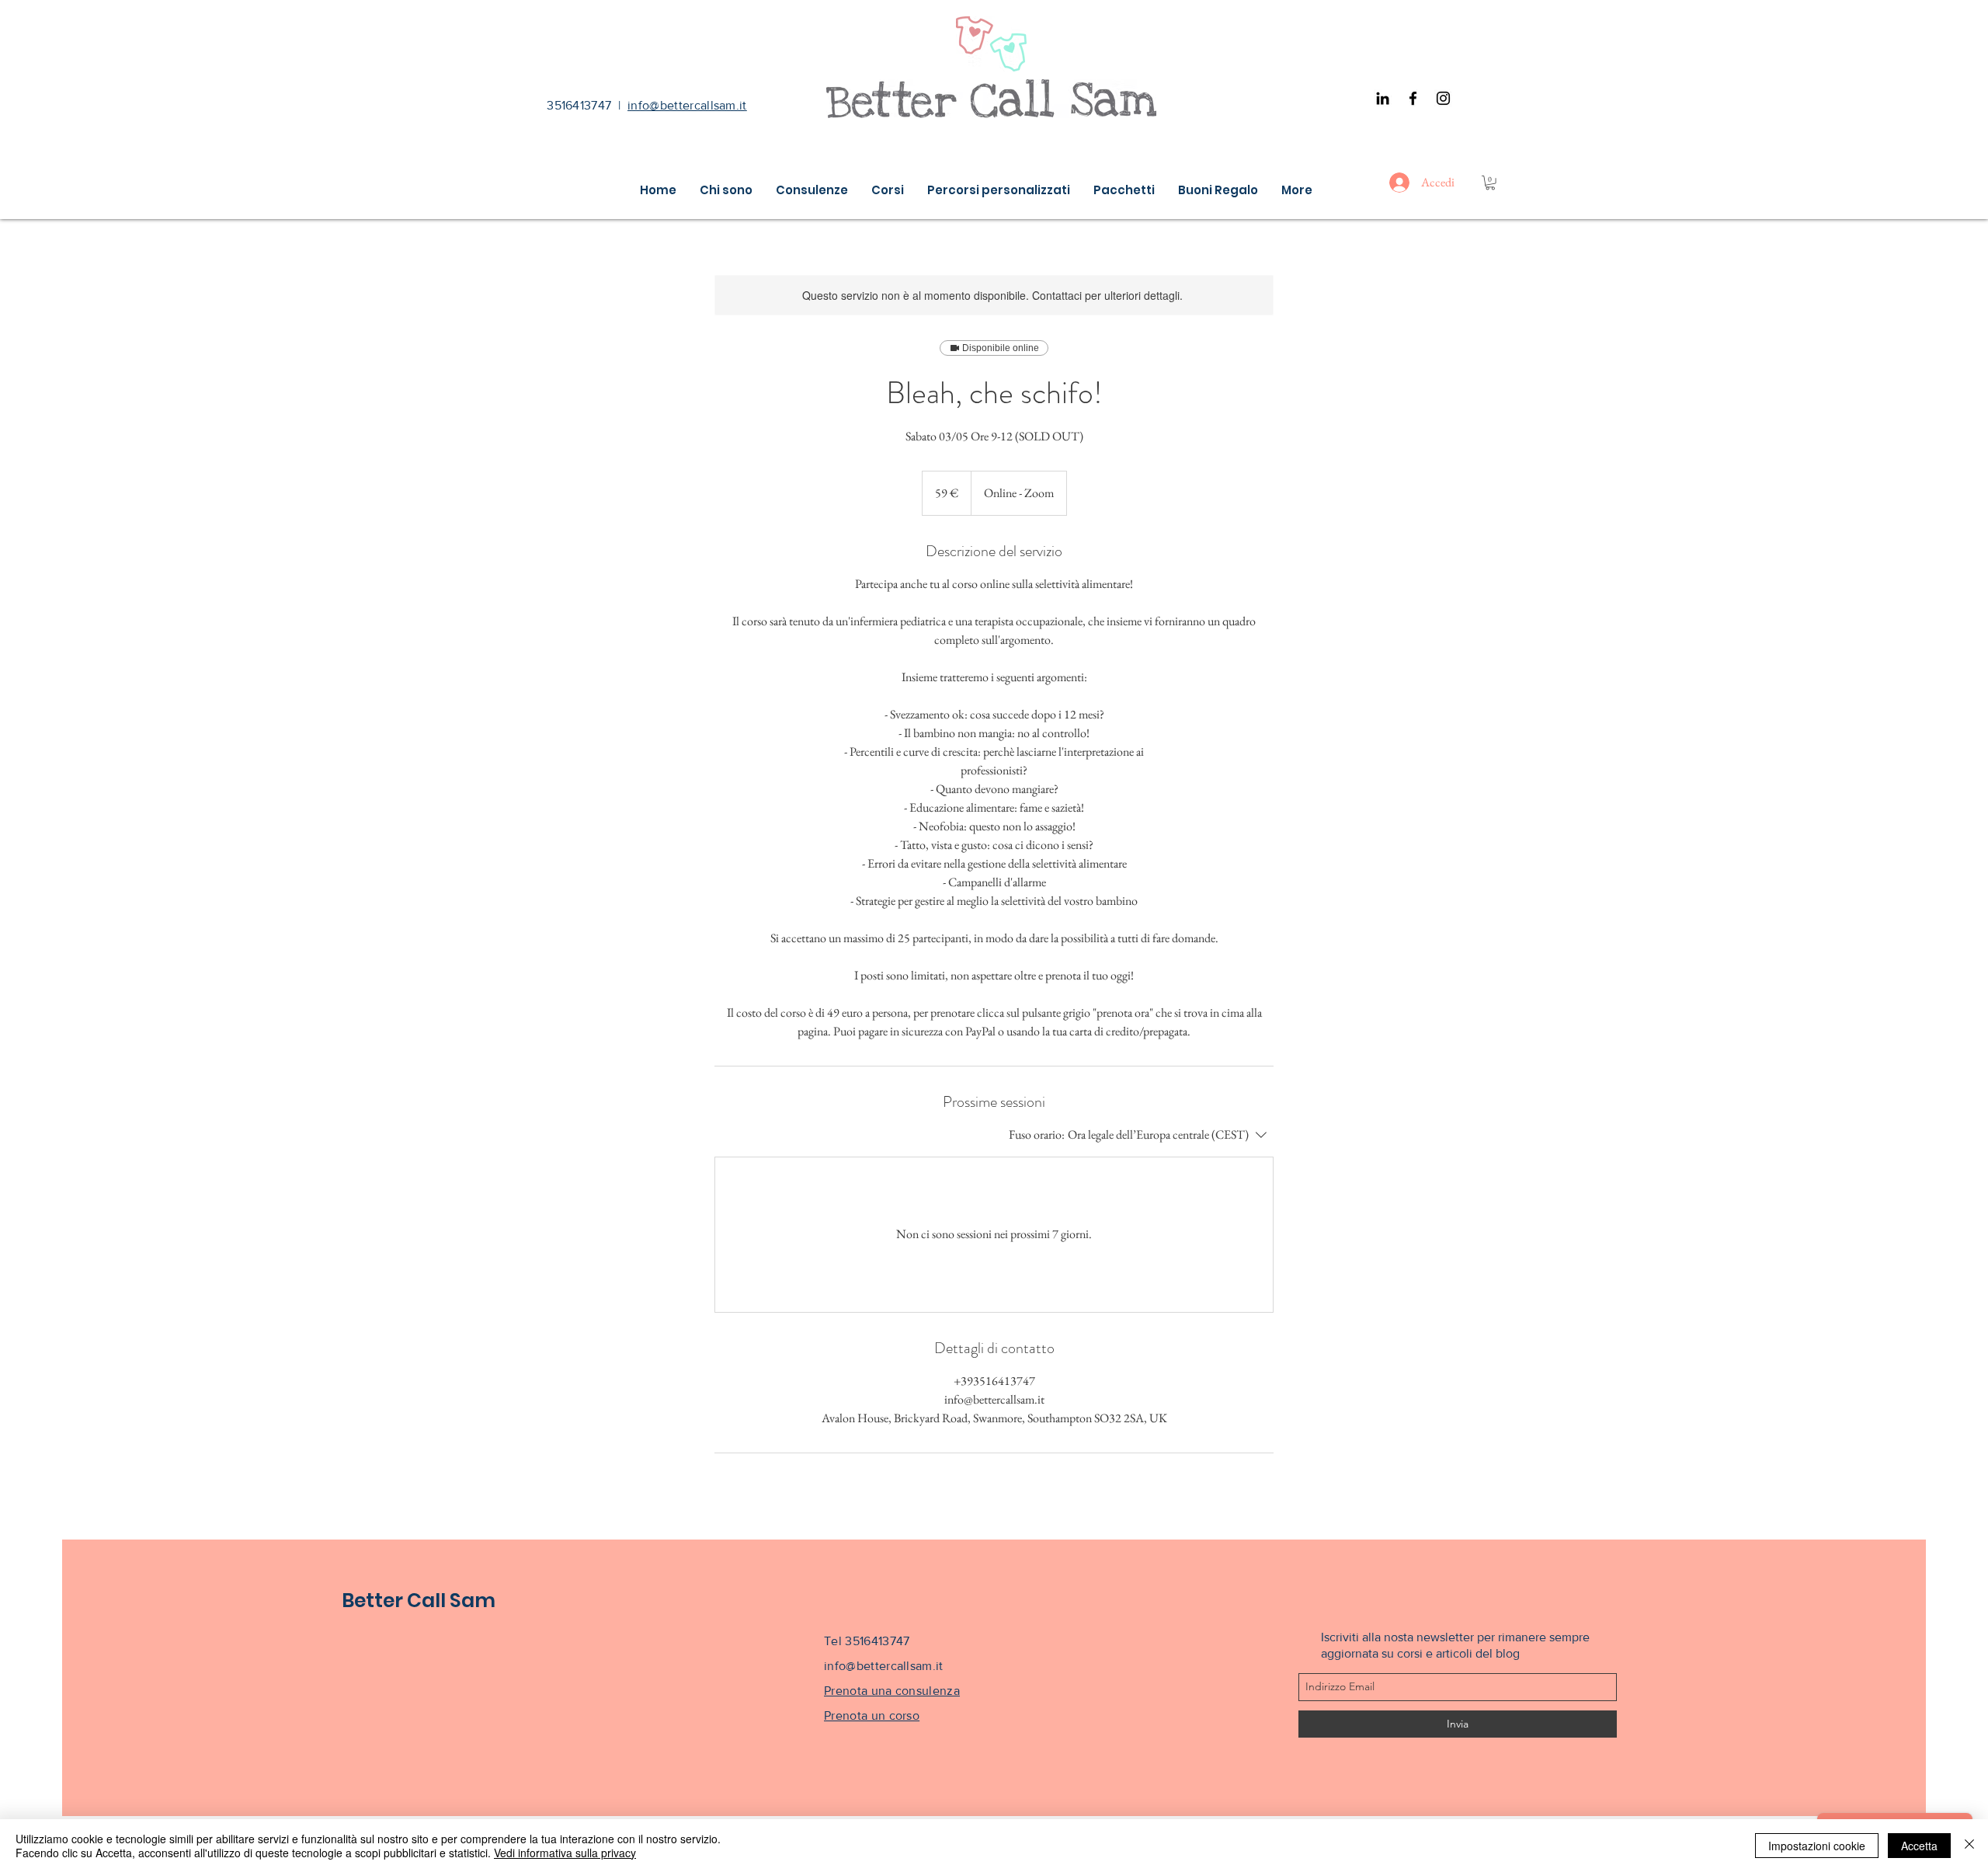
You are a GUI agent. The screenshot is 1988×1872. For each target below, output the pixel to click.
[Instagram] (1443, 98)
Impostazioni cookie (1817, 1846)
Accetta (1919, 1846)
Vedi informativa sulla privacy (565, 1853)
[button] (1490, 183)
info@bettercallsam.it (687, 105)
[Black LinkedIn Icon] (1383, 98)
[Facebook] (1413, 98)
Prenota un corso (872, 1715)
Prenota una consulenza (892, 1691)
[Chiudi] (1969, 1846)
